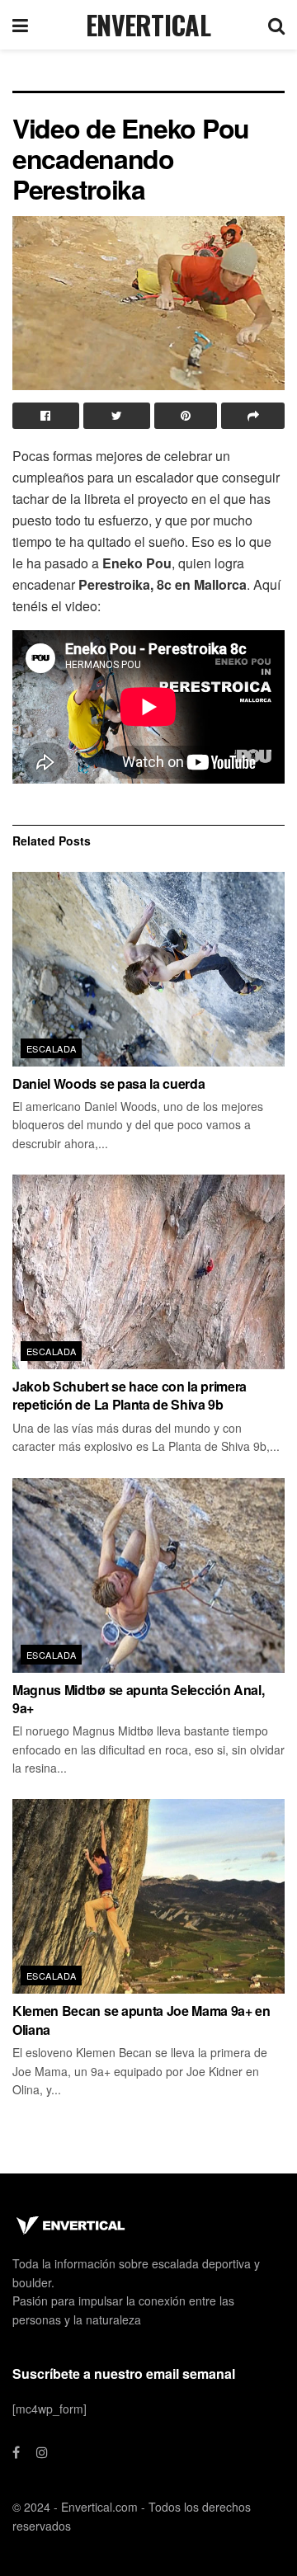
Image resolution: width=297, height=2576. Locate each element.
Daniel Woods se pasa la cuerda (108, 1083)
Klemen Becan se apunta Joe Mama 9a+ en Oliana (141, 2020)
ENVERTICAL (148, 25)
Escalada (52, 1048)
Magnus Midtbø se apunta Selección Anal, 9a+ (139, 1699)
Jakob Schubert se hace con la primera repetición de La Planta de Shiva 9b (130, 1395)
